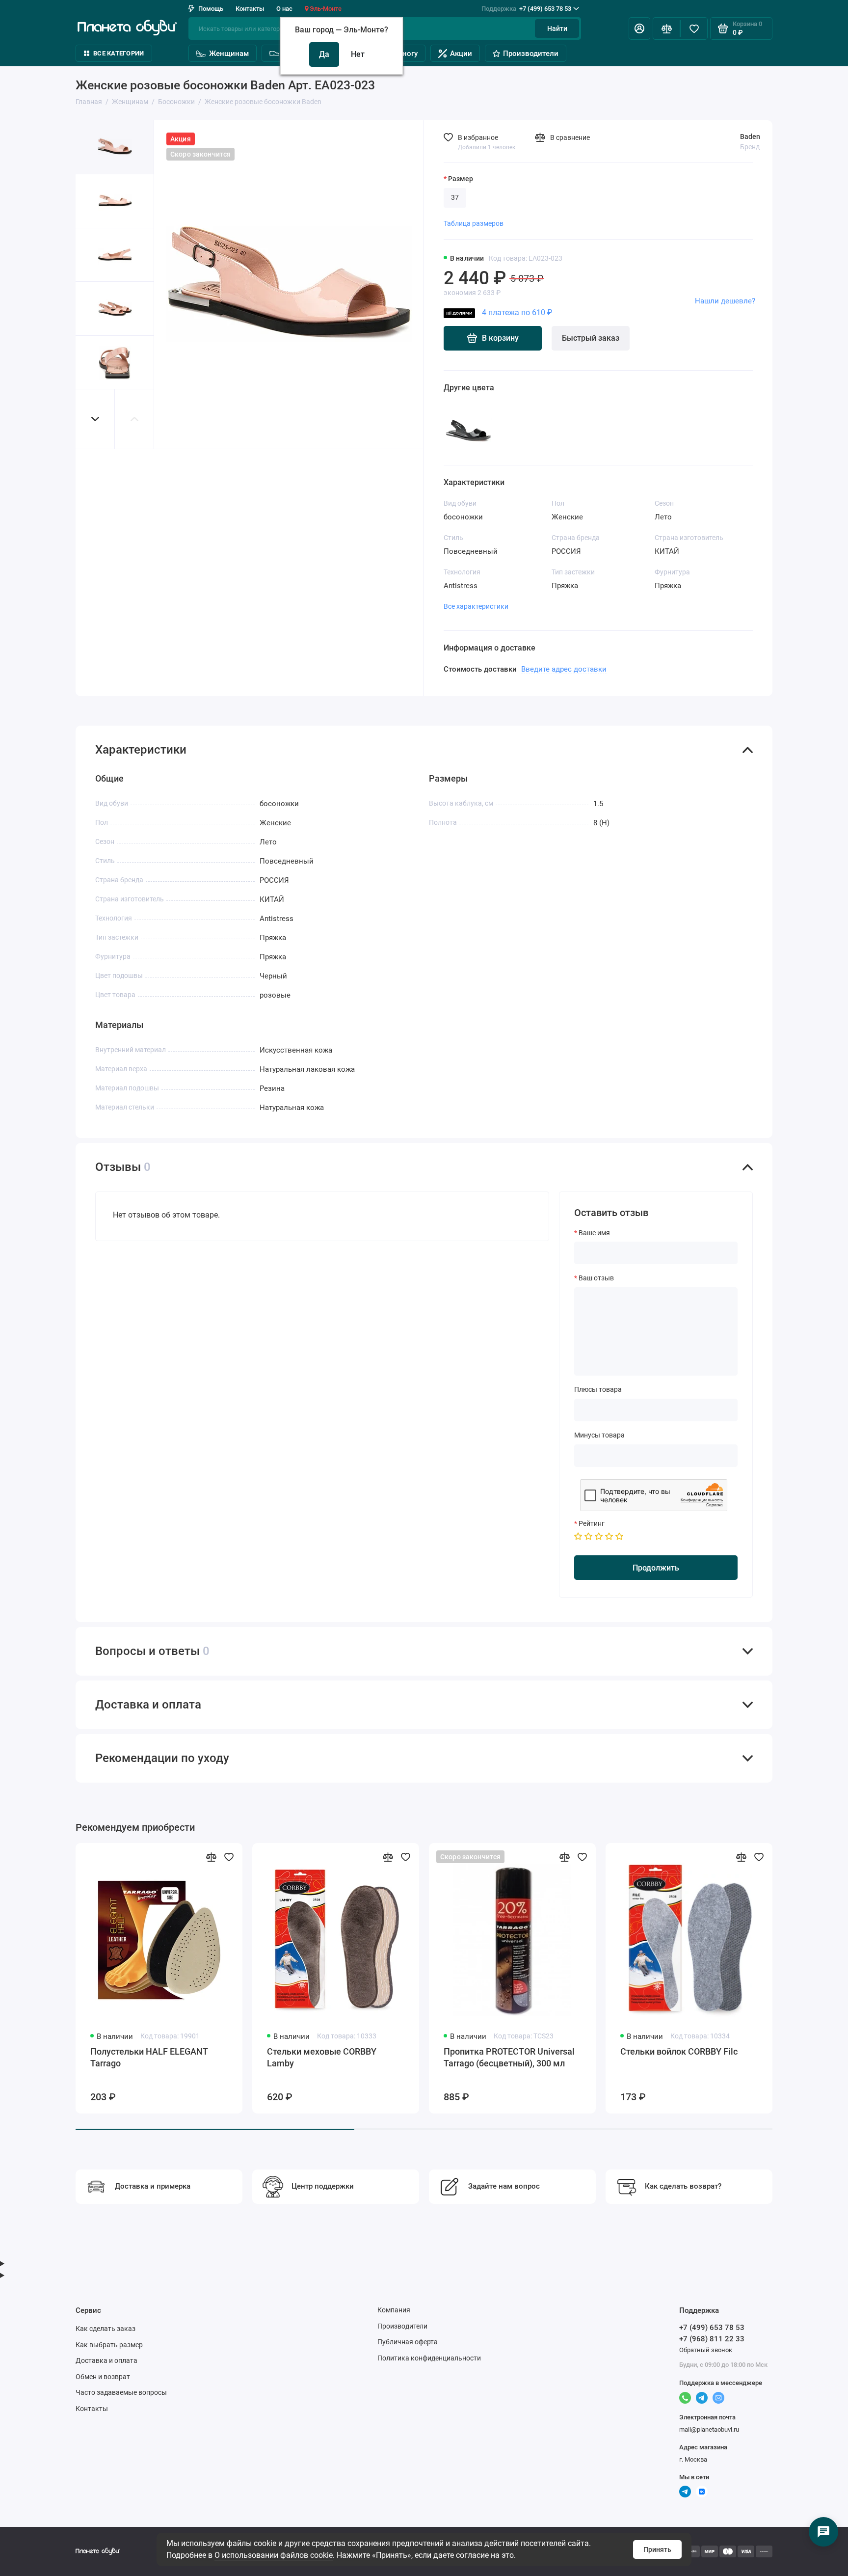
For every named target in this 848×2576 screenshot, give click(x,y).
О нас (284, 9)
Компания (394, 2310)
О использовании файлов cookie (274, 2555)
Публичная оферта (408, 2342)
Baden (750, 136)
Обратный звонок (706, 2350)
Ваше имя (594, 1233)
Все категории (119, 53)
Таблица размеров (474, 223)
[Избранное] (694, 28)
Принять (657, 2549)
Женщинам (229, 54)
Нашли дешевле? (725, 301)
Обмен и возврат (103, 2377)
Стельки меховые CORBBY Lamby (322, 2057)
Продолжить (656, 1568)
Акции (461, 54)
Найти (557, 28)
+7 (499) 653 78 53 (526, 9)
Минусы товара (599, 1435)
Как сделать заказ (106, 2329)
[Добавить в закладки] (229, 1857)
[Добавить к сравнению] (211, 1857)
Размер (461, 179)
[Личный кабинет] (639, 28)
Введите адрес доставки (564, 669)
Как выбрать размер (109, 2345)
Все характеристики (476, 606)
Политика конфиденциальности (429, 2358)
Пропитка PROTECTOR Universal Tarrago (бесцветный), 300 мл (509, 2057)
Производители (531, 54)
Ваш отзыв (596, 1278)
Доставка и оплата (106, 2360)
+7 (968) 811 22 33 (712, 2339)
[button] (95, 419)
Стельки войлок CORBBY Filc (679, 2051)
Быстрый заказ (591, 338)
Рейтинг (592, 1523)
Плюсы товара (598, 1389)
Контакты (250, 9)
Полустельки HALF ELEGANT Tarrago (149, 2057)
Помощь (211, 9)
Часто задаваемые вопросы (121, 2392)
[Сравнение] (666, 28)
